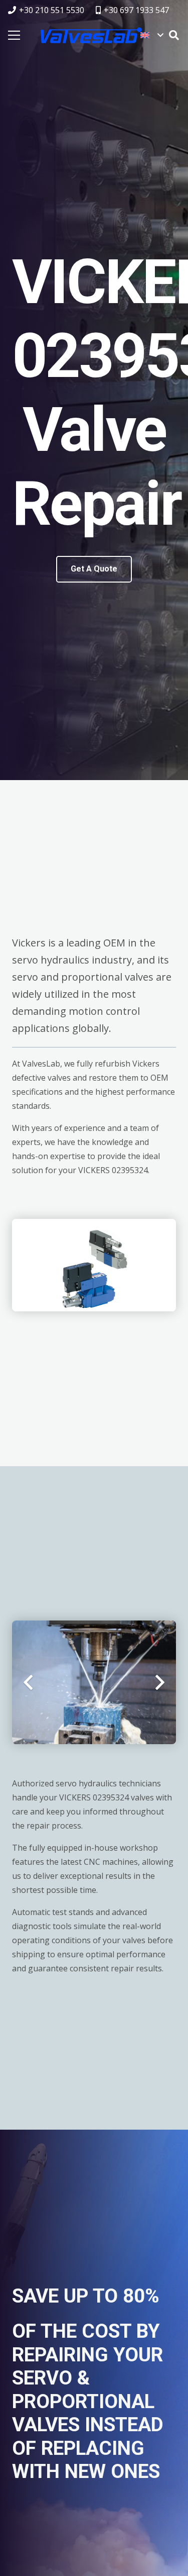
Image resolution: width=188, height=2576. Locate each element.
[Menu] (14, 35)
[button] (152, 35)
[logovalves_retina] (91, 35)
